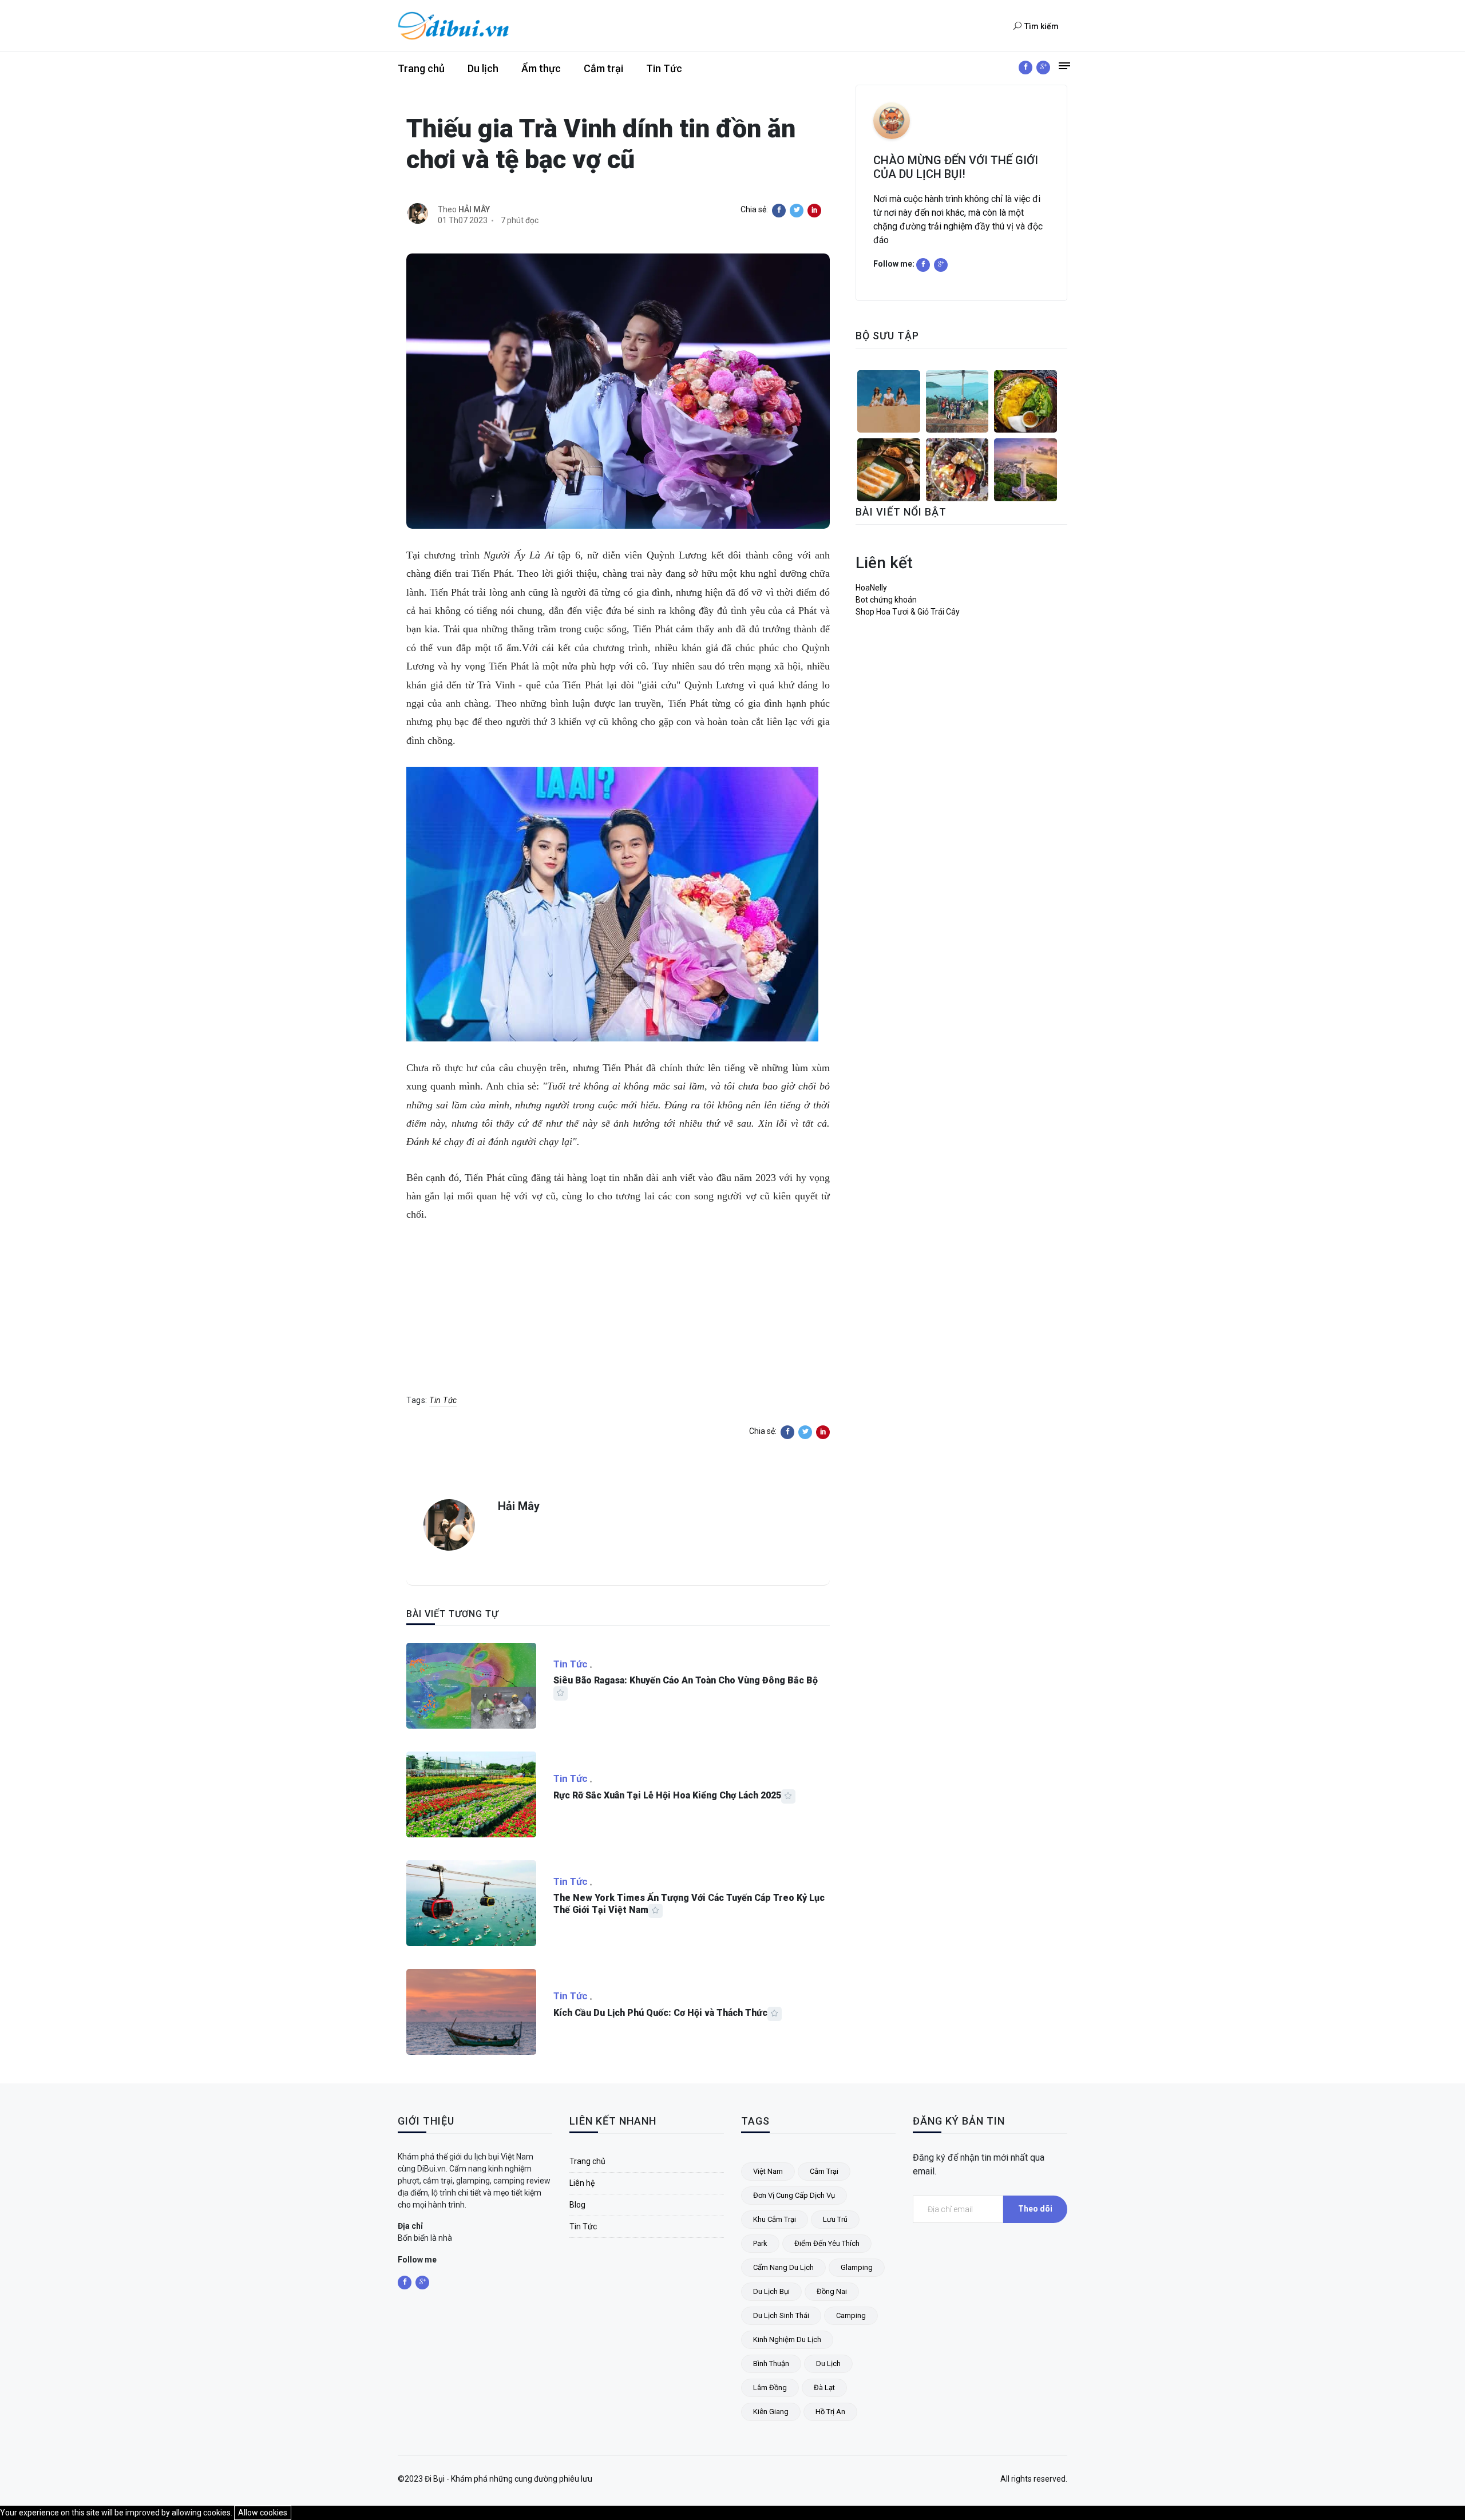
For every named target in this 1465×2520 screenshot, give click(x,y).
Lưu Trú (835, 2219)
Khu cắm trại (775, 2219)
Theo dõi (1035, 2209)
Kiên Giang (771, 2412)
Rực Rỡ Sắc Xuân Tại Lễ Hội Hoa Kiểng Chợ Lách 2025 (667, 1795)
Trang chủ (421, 68)
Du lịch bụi (771, 2291)
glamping (857, 2267)
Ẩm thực (541, 68)
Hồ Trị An (830, 2412)
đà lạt (824, 2388)
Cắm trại (603, 68)
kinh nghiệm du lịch (787, 2339)
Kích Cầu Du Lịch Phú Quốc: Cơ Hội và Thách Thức (660, 2013)
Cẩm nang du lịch (783, 2267)
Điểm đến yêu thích (827, 2243)
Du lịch (483, 68)
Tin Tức (664, 68)
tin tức (443, 1400)
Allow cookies (263, 2513)
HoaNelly (871, 588)
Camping (851, 2315)
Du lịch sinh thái (781, 2315)
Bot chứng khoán (886, 600)
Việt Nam (768, 2171)
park (760, 2243)
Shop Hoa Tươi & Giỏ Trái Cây (908, 612)
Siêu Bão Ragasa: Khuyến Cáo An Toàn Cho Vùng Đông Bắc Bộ (686, 1680)
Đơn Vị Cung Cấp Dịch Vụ (794, 2195)
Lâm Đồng (770, 2388)
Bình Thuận (771, 2364)
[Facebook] (1025, 68)
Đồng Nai (832, 2291)
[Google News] (1043, 68)
